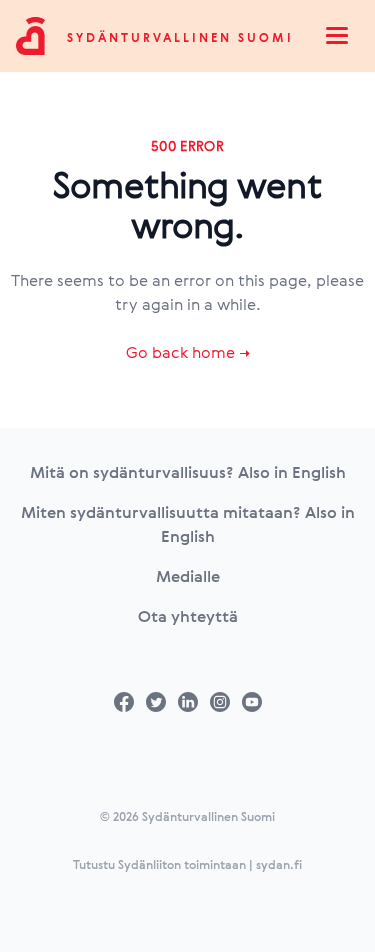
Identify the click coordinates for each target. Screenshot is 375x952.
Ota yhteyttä (188, 616)
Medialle (188, 576)
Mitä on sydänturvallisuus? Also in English (188, 472)
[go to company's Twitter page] (156, 702)
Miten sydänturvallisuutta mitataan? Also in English (188, 524)
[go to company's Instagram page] (220, 702)
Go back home (188, 352)
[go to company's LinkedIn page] (188, 702)
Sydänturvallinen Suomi (180, 37)
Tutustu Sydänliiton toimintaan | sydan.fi (187, 864)
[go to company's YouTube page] (252, 702)
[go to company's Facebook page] (124, 702)
